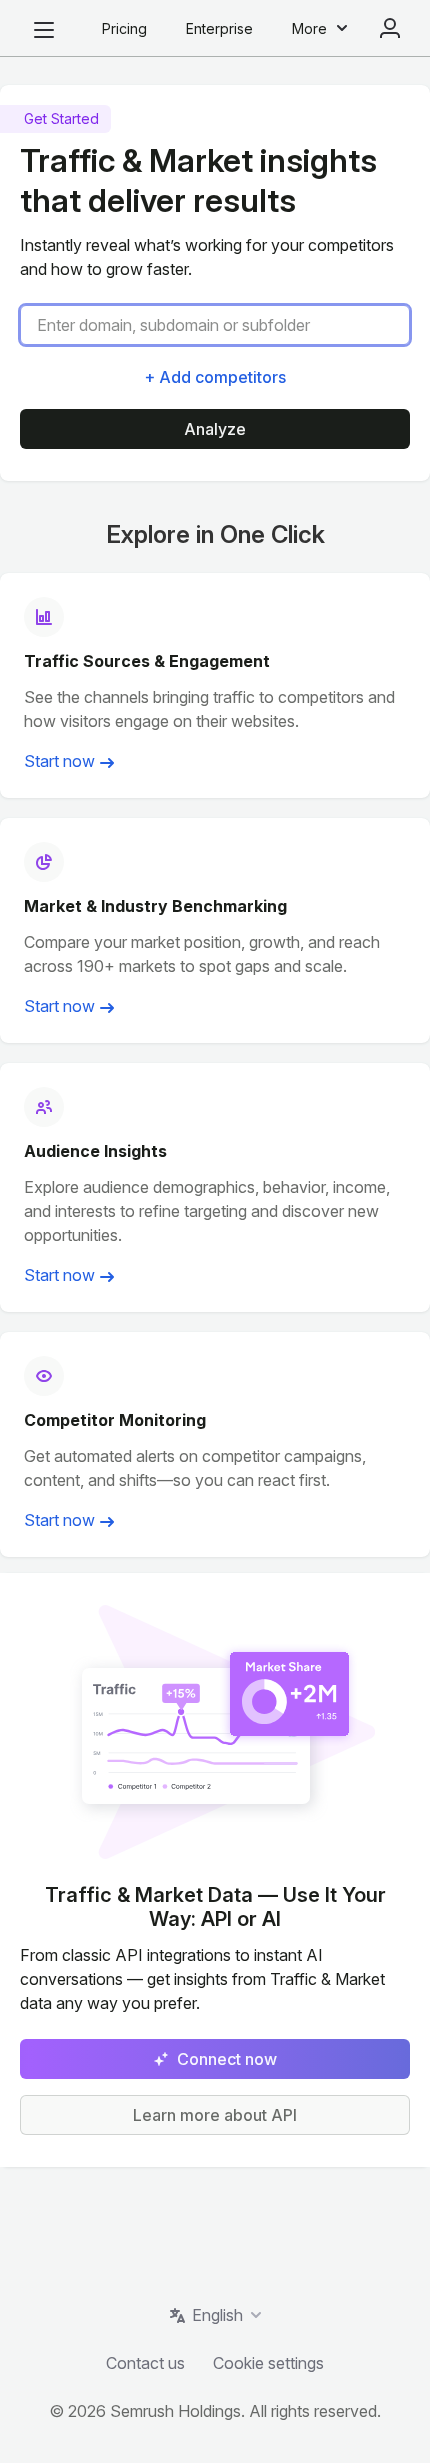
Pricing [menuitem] (124, 28)
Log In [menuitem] (390, 28)
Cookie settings (268, 2363)
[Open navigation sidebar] (44, 30)
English (217, 2315)
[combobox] (223, 325)
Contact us (145, 2363)
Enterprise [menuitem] (219, 28)
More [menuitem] (309, 28)
